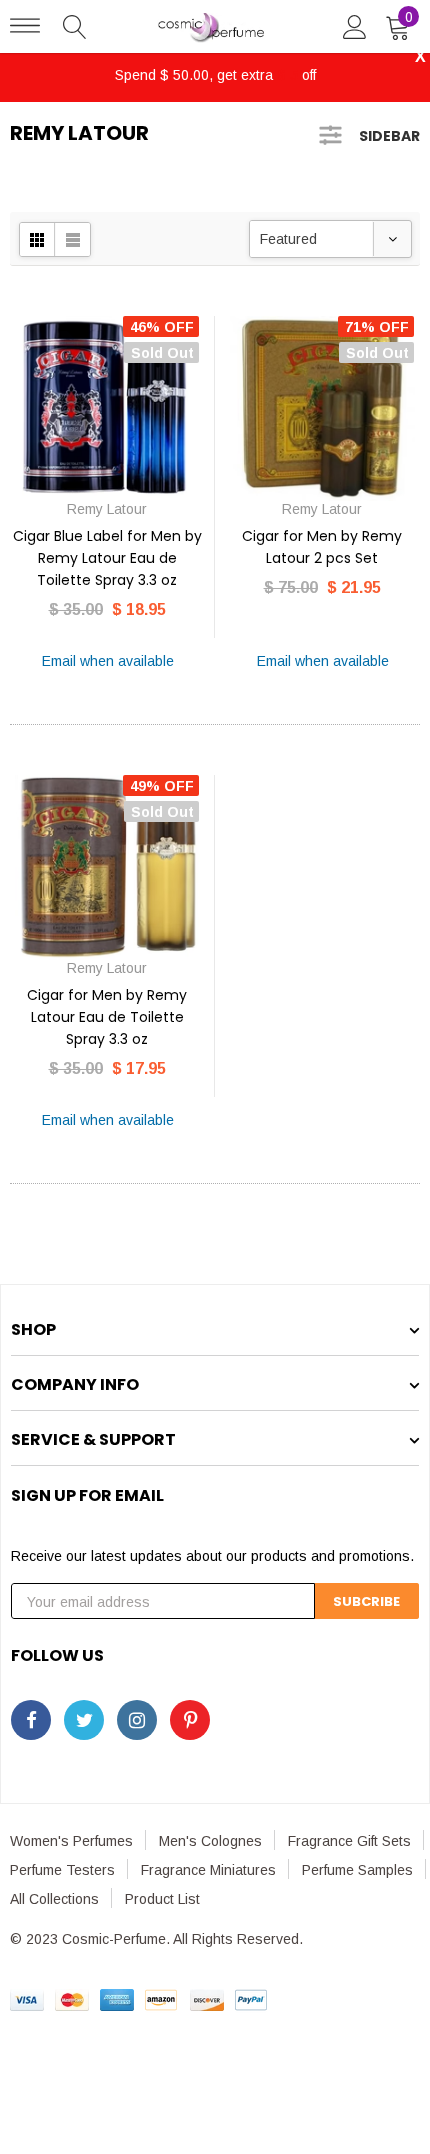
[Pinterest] (190, 1720)
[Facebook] (31, 1720)
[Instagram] (137, 1720)
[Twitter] (84, 1720)
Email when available (108, 661)
